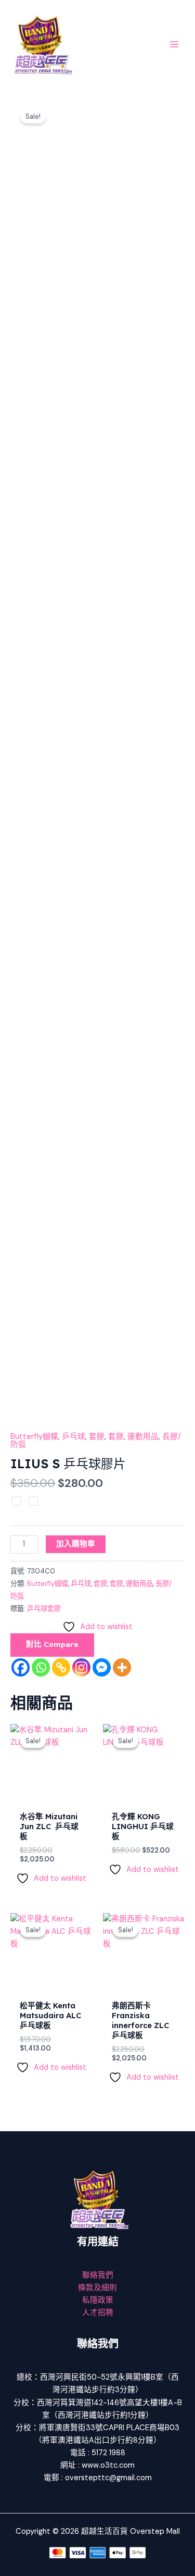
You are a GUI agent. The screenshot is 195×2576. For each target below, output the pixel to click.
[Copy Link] (61, 1667)
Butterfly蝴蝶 (34, 1437)
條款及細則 (97, 2288)
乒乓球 (74, 1437)
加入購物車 (76, 1544)
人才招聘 (98, 2313)
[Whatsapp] (41, 1667)
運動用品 (143, 1437)
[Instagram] (81, 1667)
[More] (122, 1667)
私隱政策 (98, 2300)
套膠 (97, 1437)
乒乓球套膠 (44, 1609)
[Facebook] (21, 1667)
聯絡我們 (98, 2275)
